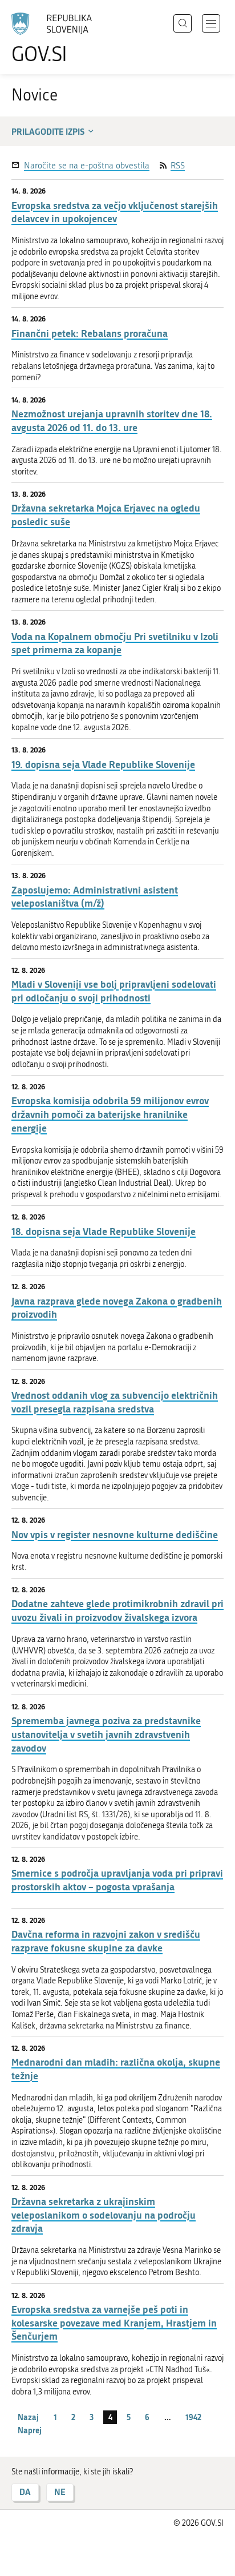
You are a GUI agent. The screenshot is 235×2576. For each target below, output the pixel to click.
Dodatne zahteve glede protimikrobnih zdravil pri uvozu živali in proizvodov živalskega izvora (117, 1610)
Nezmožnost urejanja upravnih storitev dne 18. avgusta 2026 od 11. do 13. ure (112, 420)
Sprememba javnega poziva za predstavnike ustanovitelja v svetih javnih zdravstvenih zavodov (106, 1734)
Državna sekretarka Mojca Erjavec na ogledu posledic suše (106, 515)
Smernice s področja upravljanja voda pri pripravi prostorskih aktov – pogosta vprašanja (117, 1880)
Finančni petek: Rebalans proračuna (90, 333)
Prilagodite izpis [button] (48, 131)
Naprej (30, 2430)
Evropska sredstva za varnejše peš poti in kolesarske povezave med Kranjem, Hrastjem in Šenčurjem (114, 2323)
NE (60, 2492)
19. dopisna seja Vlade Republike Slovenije (103, 764)
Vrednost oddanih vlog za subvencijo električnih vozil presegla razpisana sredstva (115, 1402)
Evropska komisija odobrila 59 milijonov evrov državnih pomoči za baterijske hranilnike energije (110, 1114)
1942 (193, 2417)
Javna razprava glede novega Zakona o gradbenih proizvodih (117, 1308)
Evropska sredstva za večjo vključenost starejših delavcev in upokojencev (115, 212)
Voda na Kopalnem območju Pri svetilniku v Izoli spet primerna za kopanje (115, 643)
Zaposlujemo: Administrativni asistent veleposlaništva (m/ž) (95, 897)
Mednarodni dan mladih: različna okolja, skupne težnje (116, 2069)
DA (25, 2492)
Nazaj (28, 2417)
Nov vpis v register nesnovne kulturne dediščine (115, 1534)
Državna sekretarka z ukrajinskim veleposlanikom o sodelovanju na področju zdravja (104, 2215)
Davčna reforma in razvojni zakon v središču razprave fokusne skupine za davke (106, 1941)
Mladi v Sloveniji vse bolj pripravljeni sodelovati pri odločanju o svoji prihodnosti (114, 991)
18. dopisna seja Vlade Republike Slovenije (104, 1231)
